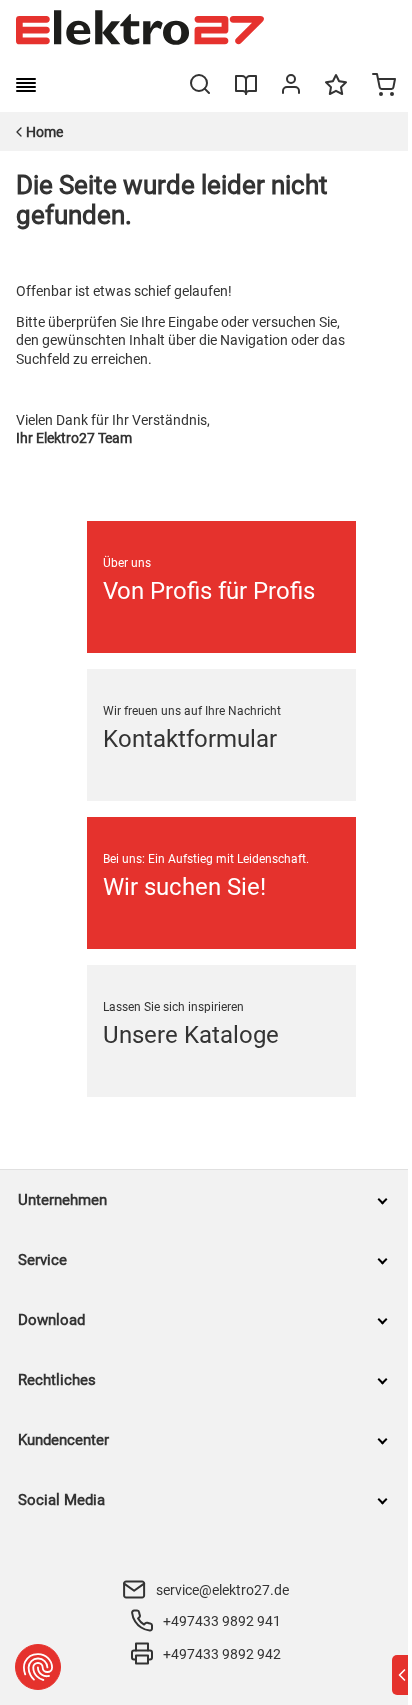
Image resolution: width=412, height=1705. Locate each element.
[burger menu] (26, 85)
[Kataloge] (246, 92)
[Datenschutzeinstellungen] (38, 1667)
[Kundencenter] (291, 88)
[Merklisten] (336, 94)
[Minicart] (384, 87)
